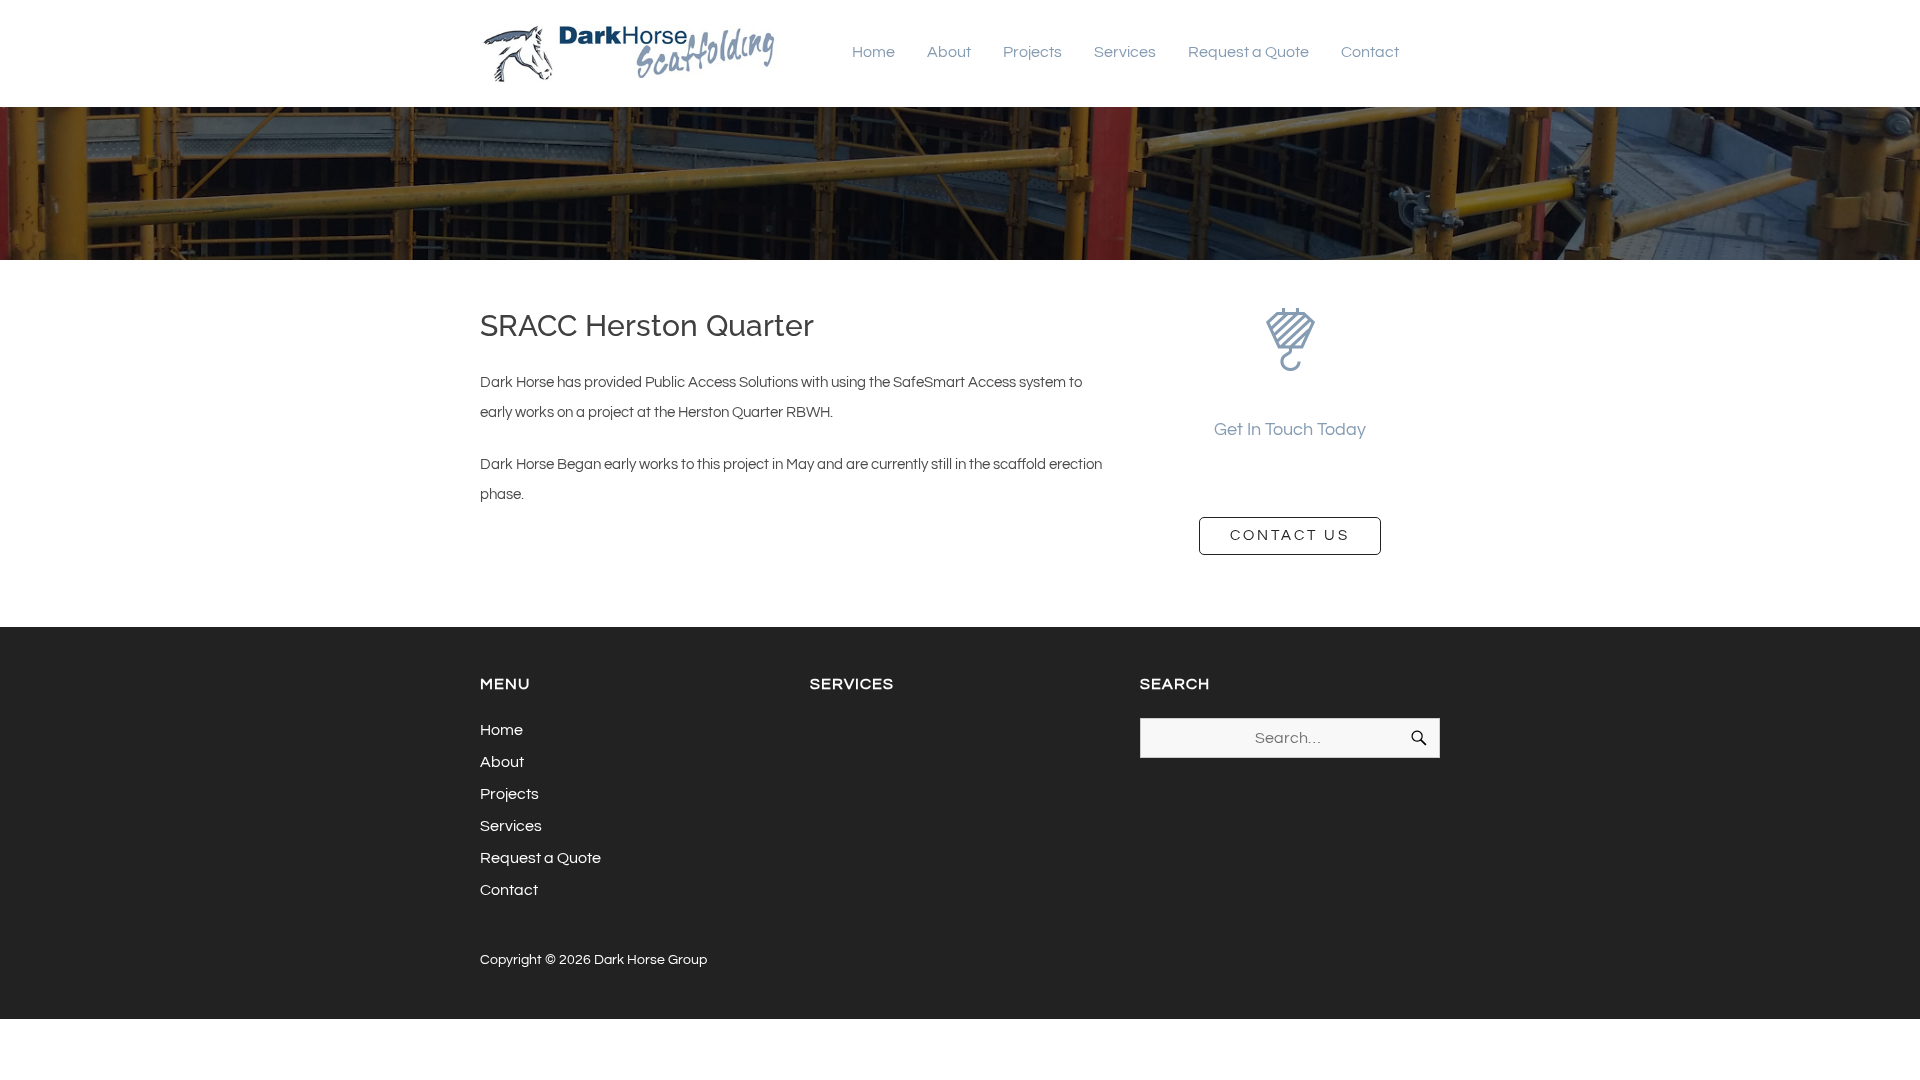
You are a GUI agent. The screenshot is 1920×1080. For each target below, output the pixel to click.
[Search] (1419, 738)
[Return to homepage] (630, 53)
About (949, 52)
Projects (1032, 52)
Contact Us (1290, 535)
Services (1125, 52)
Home (873, 52)
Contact (1370, 52)
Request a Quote (1248, 52)
